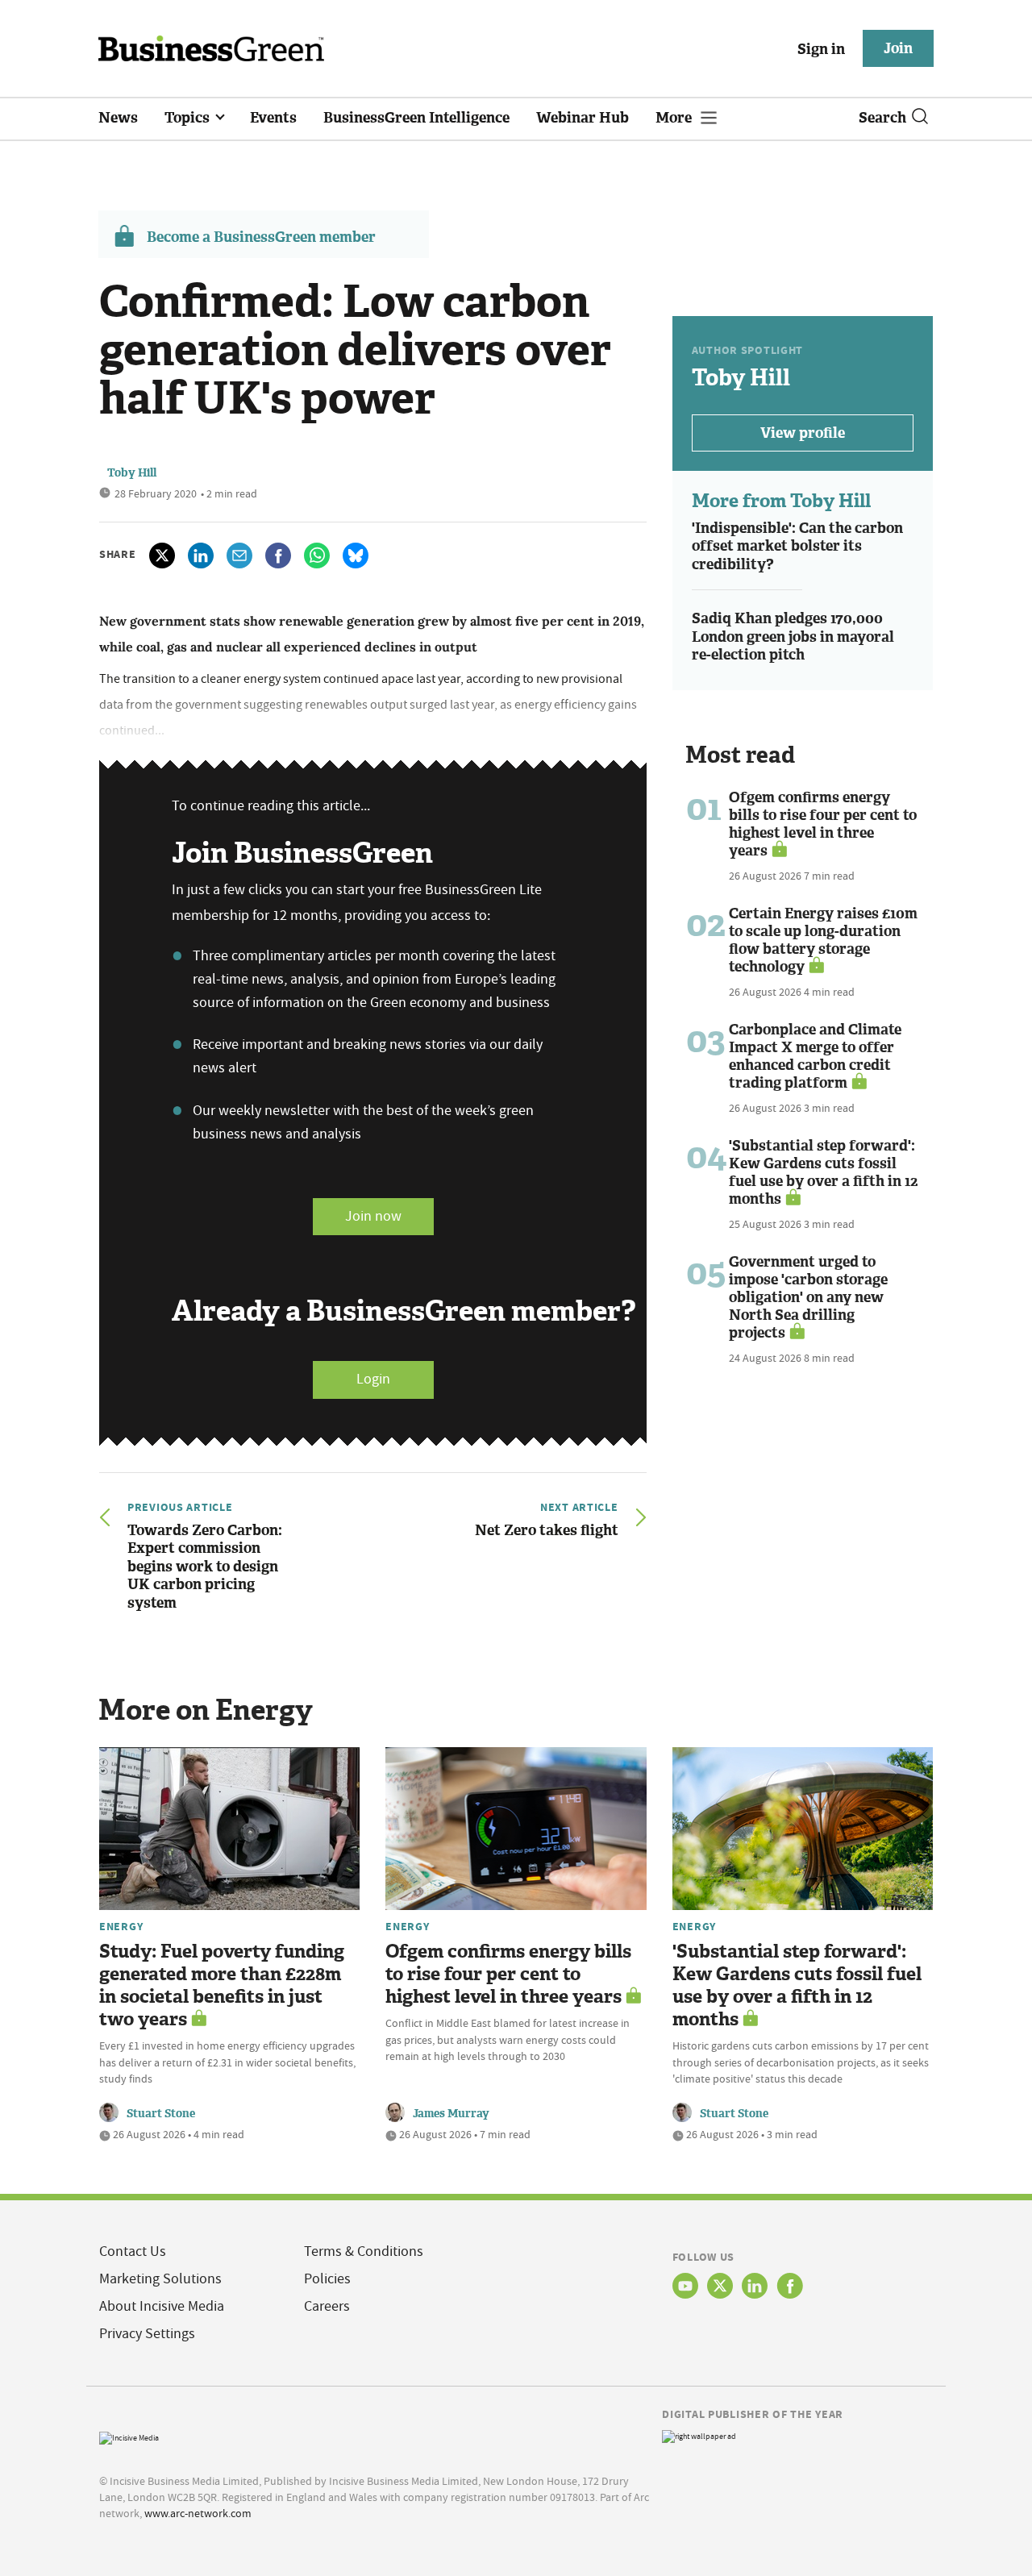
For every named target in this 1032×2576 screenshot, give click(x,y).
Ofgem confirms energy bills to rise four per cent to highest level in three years (823, 824)
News (118, 118)
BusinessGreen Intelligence (416, 118)
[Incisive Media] (129, 2436)
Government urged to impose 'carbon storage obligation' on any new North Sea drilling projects (808, 1297)
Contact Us (133, 2251)
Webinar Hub (583, 118)
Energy (121, 1926)
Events (273, 118)
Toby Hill (132, 473)
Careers (327, 2306)
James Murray (451, 2114)
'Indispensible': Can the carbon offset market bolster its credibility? (797, 546)
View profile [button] (803, 433)
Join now (373, 1216)
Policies (327, 2279)
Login (373, 1379)
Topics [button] (189, 118)
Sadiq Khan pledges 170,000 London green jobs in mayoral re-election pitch (793, 637)
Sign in (821, 49)
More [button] (675, 118)
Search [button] (882, 118)
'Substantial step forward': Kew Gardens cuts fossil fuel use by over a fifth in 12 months (823, 1172)
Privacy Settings (147, 2334)
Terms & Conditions (364, 2251)
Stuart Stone (161, 2114)
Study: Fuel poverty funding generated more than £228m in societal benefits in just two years (222, 1985)
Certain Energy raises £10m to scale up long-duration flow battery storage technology (823, 940)
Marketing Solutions (160, 2279)
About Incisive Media (162, 2306)
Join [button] (898, 48)
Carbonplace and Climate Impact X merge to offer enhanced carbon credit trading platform (815, 1056)
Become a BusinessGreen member (261, 237)
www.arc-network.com (198, 2513)
